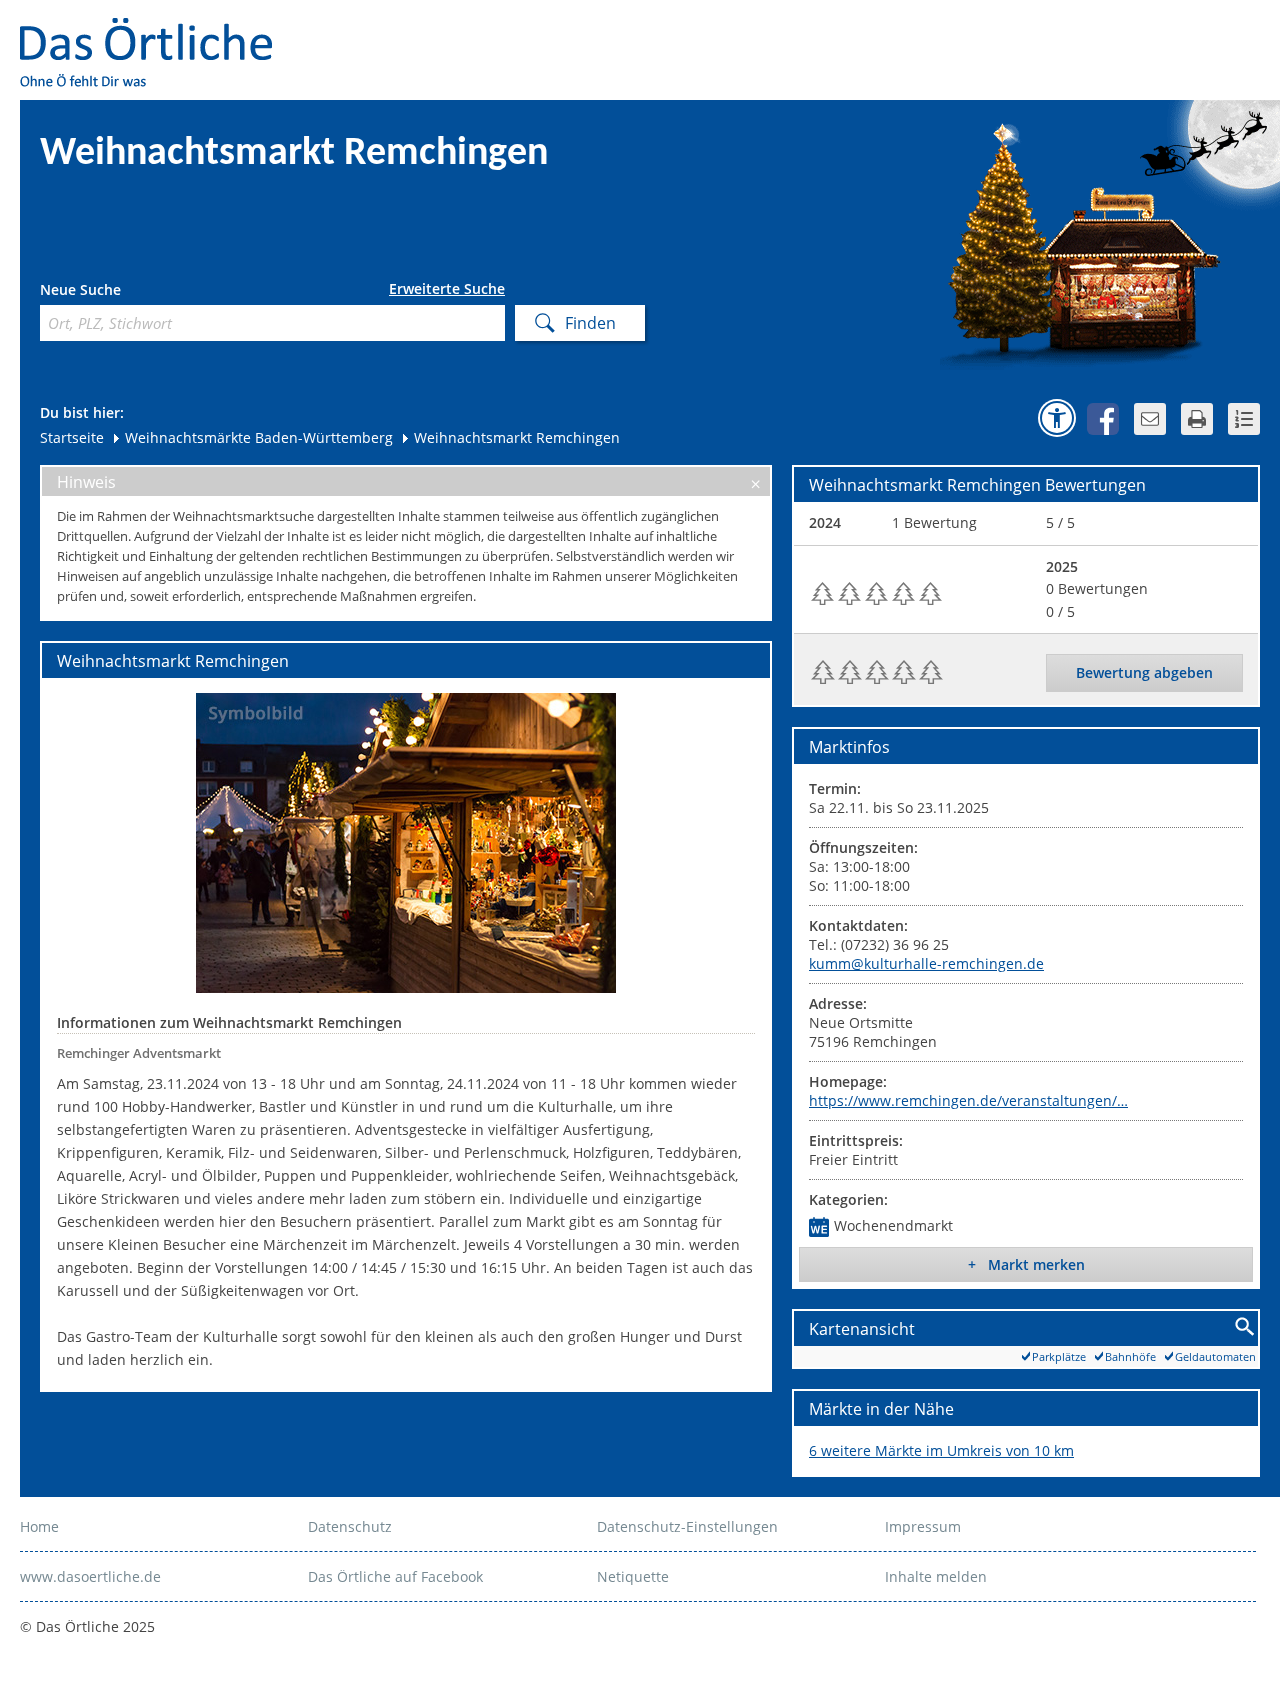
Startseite (72, 437)
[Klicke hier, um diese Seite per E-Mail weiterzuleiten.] (1150, 419)
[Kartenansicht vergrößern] (1245, 1327)
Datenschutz (350, 1526)
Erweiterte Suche (447, 289)
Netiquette (633, 1576)
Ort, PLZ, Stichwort (128, 292)
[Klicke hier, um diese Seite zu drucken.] (1197, 419)
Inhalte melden (936, 1576)
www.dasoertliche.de (90, 1576)
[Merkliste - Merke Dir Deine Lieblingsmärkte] (1244, 419)
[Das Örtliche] (155, 30)
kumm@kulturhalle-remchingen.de (926, 963)
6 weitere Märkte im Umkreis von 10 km (941, 1450)
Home (39, 1526)
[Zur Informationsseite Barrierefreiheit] (1057, 418)
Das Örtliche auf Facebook (395, 1576)
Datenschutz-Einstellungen (687, 1526)
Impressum (923, 1526)
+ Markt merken (1026, 1264)
